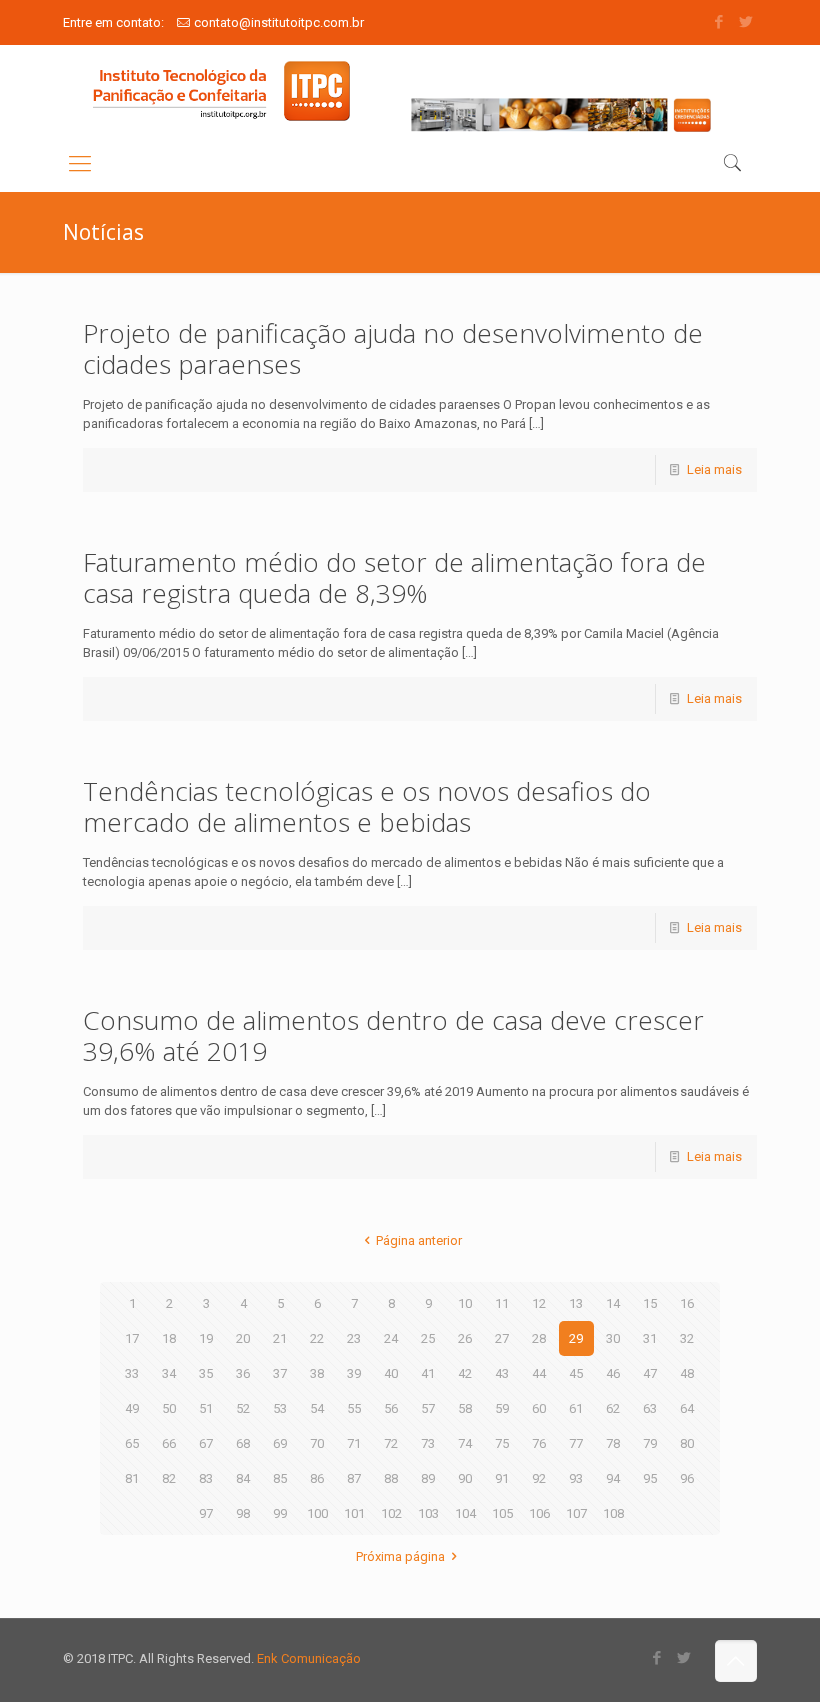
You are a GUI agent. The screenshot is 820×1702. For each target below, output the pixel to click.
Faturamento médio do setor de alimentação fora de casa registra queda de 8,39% (394, 577)
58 (465, 1408)
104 (465, 1513)
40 (391, 1373)
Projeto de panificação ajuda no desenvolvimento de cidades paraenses (393, 348)
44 (539, 1373)
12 (539, 1303)
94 (613, 1478)
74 (465, 1443)
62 (613, 1408)
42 (465, 1373)
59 (502, 1408)
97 (206, 1513)
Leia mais (714, 469)
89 (428, 1478)
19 (206, 1338)
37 (280, 1373)
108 (613, 1513)
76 (539, 1443)
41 (428, 1373)
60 (539, 1408)
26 (465, 1338)
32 (687, 1338)
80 (687, 1443)
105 (502, 1513)
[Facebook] (719, 22)
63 (650, 1408)
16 (687, 1303)
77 (576, 1443)
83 (206, 1478)
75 (502, 1443)
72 (391, 1443)
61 (576, 1408)
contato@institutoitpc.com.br (279, 22)
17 (132, 1338)
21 (280, 1338)
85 (280, 1478)
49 (132, 1408)
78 (613, 1443)
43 (502, 1373)
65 (132, 1443)
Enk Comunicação (309, 1658)
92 (539, 1478)
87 (354, 1478)
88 (391, 1478)
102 (391, 1513)
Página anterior (419, 1240)
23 (354, 1338)
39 (354, 1373)
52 (243, 1408)
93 (576, 1478)
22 (317, 1338)
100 (317, 1513)
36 (243, 1373)
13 (576, 1303)
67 (206, 1443)
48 (687, 1373)
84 (243, 1478)
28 (539, 1338)
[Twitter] (746, 22)
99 (280, 1513)
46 (613, 1373)
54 (317, 1408)
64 (687, 1408)
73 (428, 1443)
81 (132, 1478)
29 (576, 1338)
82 (169, 1478)
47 (650, 1373)
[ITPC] (221, 90)
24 (391, 1338)
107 (576, 1513)
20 (243, 1338)
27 (502, 1338)
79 (650, 1443)
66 (169, 1443)
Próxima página (400, 1556)
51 (206, 1408)
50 (169, 1408)
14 (613, 1303)
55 (354, 1408)
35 (206, 1373)
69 (280, 1443)
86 (317, 1478)
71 (354, 1443)
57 (428, 1408)
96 (687, 1478)
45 (576, 1373)
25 (428, 1338)
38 (317, 1373)
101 (354, 1513)
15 (650, 1303)
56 (391, 1408)
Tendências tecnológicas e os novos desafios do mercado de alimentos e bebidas (367, 806)
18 (169, 1338)
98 (243, 1513)
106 (539, 1513)
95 (650, 1478)
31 (650, 1338)
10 (465, 1303)
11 (502, 1303)
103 (428, 1513)
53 (280, 1408)
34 (169, 1373)
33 (132, 1373)
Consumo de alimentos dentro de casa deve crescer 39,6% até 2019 (393, 1035)
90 (465, 1478)
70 (317, 1443)
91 (502, 1478)
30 (613, 1338)
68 (243, 1443)
